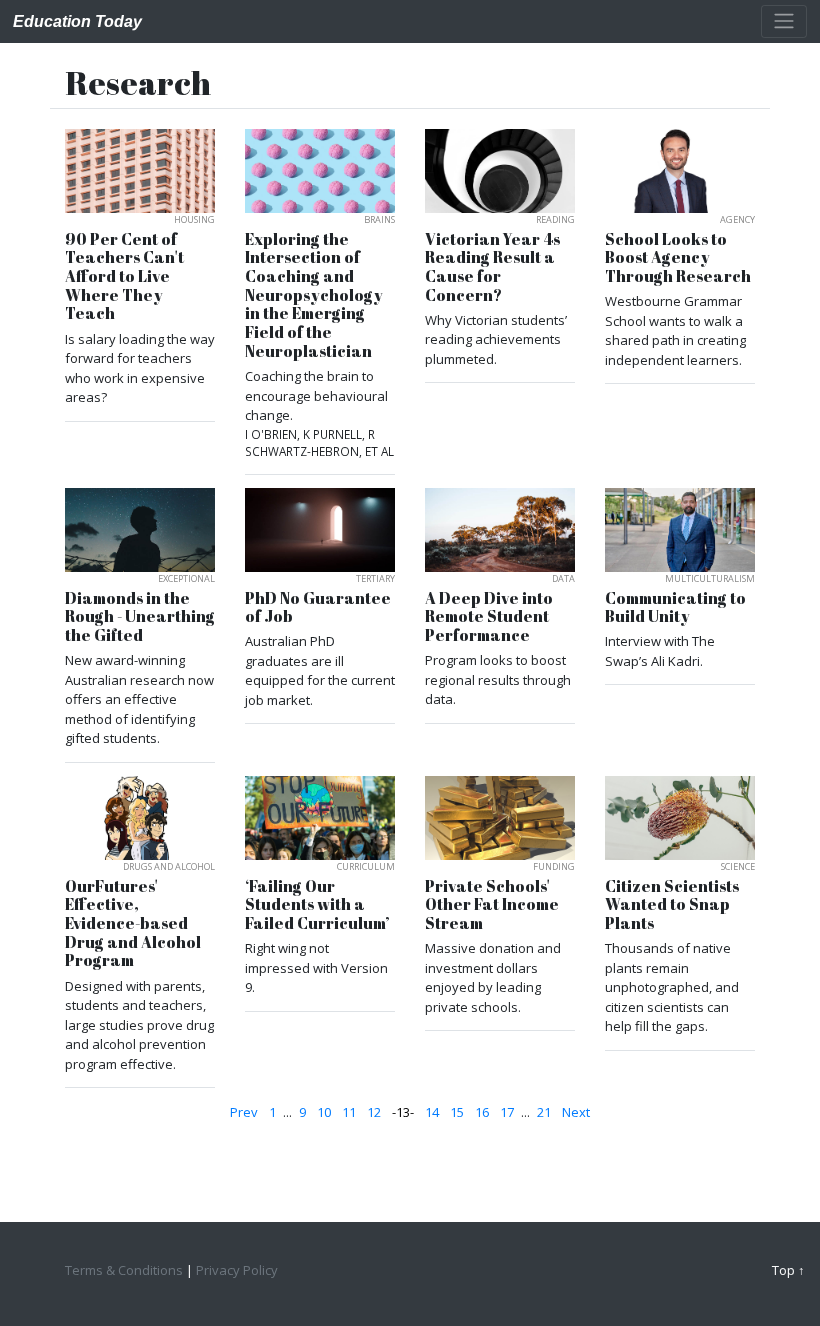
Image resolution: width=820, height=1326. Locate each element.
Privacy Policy (237, 1270)
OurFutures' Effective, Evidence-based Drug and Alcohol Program (133, 924)
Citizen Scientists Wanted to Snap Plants (672, 905)
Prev (244, 1112)
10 (324, 1112)
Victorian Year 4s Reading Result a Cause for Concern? (492, 267)
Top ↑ (788, 1270)
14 (432, 1112)
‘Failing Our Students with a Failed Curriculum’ (317, 905)
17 (507, 1112)
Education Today (77, 21)
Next (576, 1112)
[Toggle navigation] (784, 21)
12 (374, 1112)
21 (544, 1112)
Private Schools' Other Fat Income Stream (492, 905)
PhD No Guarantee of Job (318, 607)
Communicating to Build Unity (675, 607)
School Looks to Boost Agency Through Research (678, 258)
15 (457, 1112)
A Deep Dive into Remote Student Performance (489, 617)
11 (349, 1112)
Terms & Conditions (124, 1270)
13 (403, 1112)
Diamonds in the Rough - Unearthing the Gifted (140, 617)
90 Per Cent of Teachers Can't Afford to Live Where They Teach (124, 277)
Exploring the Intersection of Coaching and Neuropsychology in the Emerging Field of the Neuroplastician (314, 295)
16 (482, 1112)
